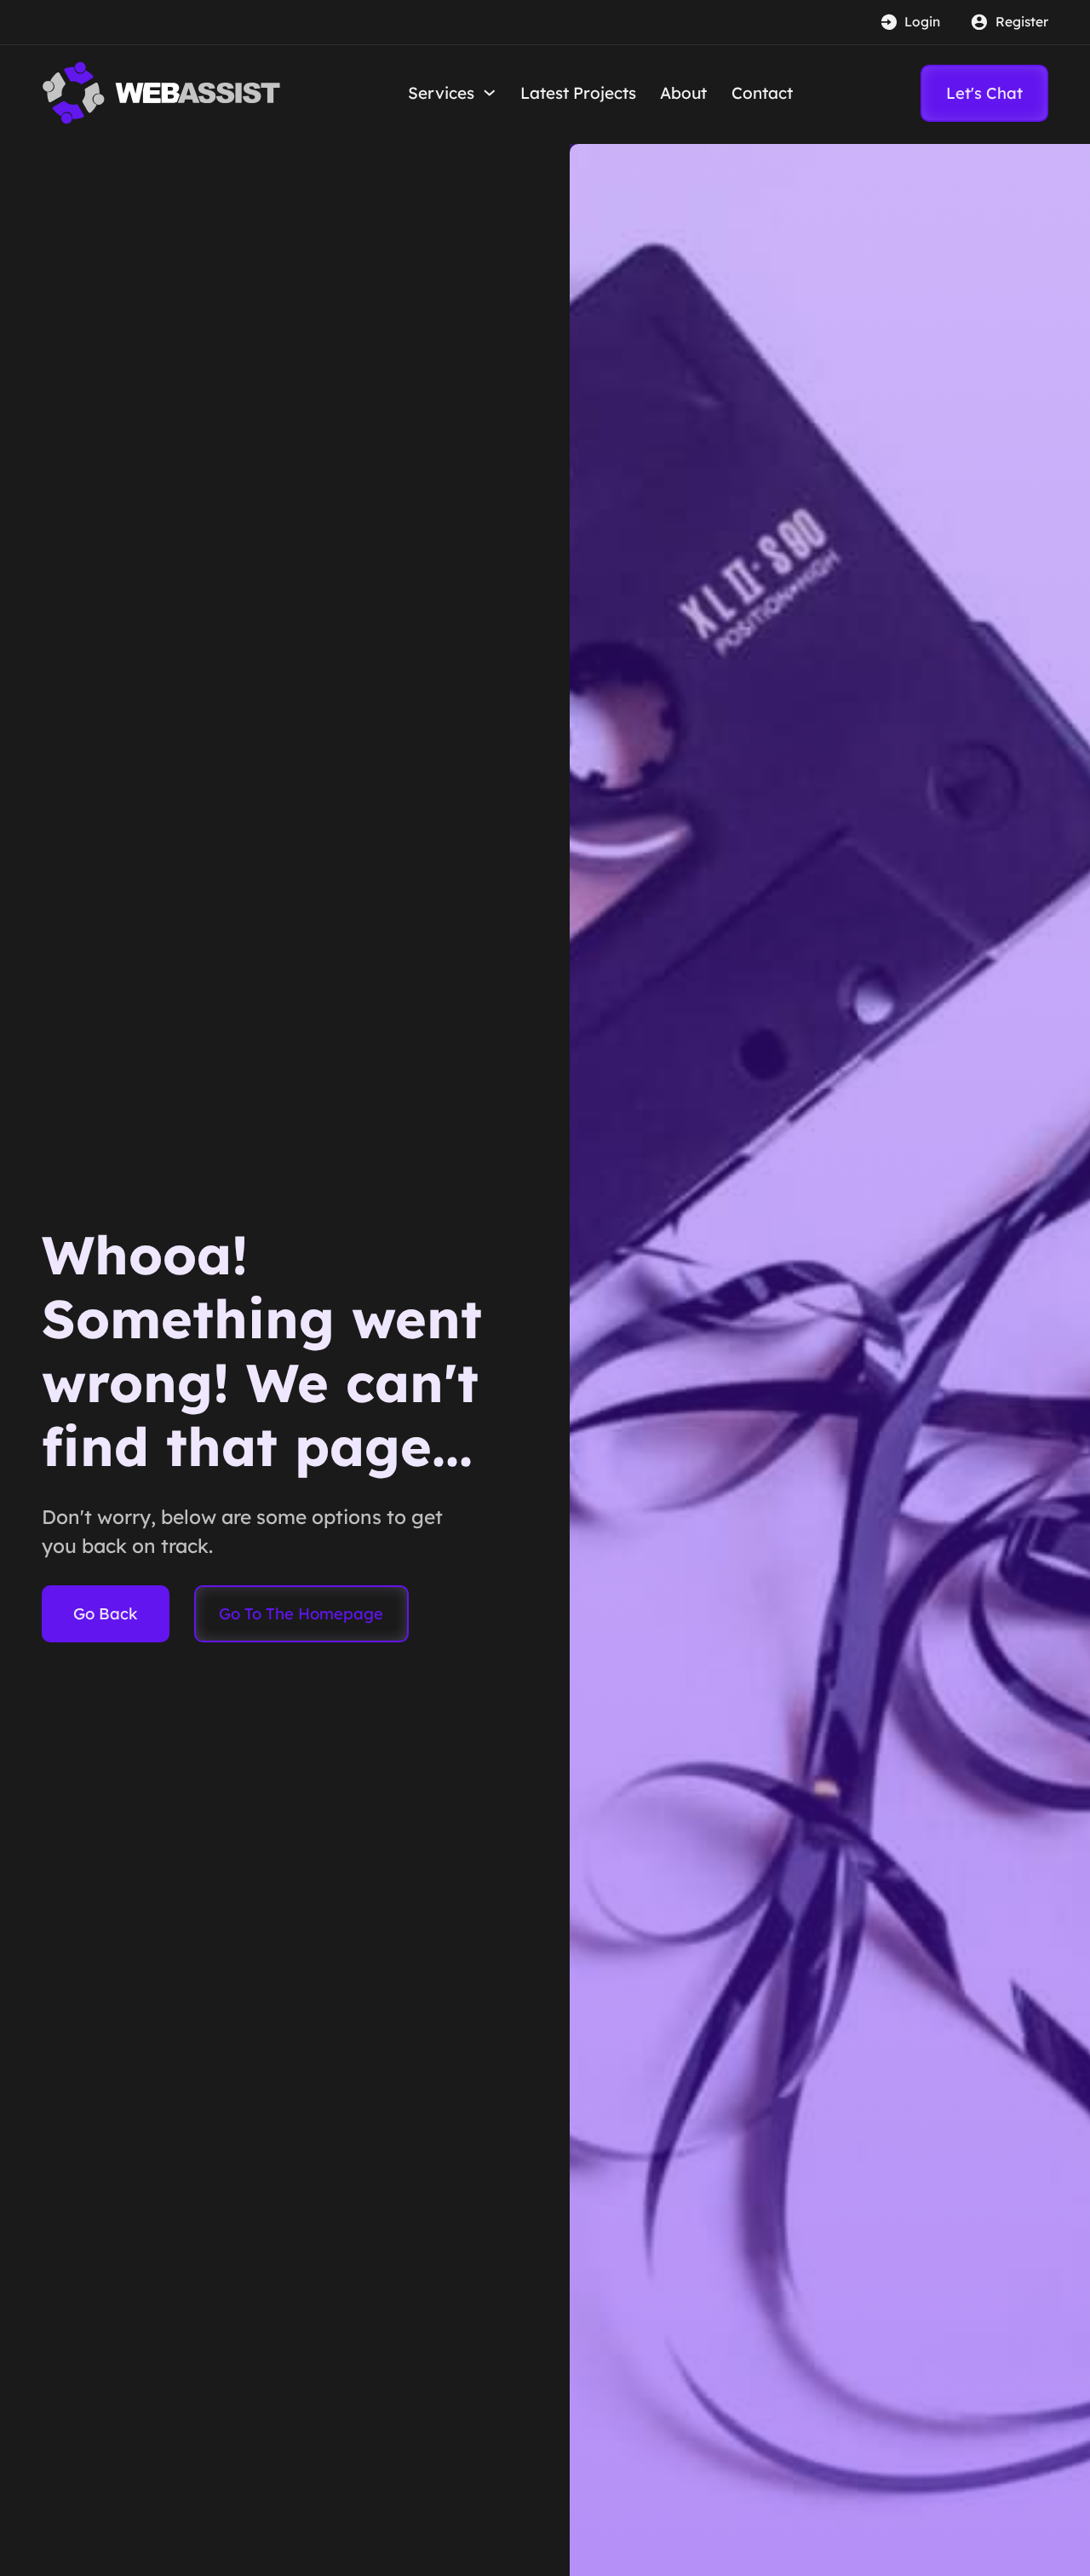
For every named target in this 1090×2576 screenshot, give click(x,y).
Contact (762, 93)
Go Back (106, 1613)
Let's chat (984, 93)
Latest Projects (578, 93)
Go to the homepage (301, 1613)
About (683, 93)
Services (441, 93)
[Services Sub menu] (490, 93)
